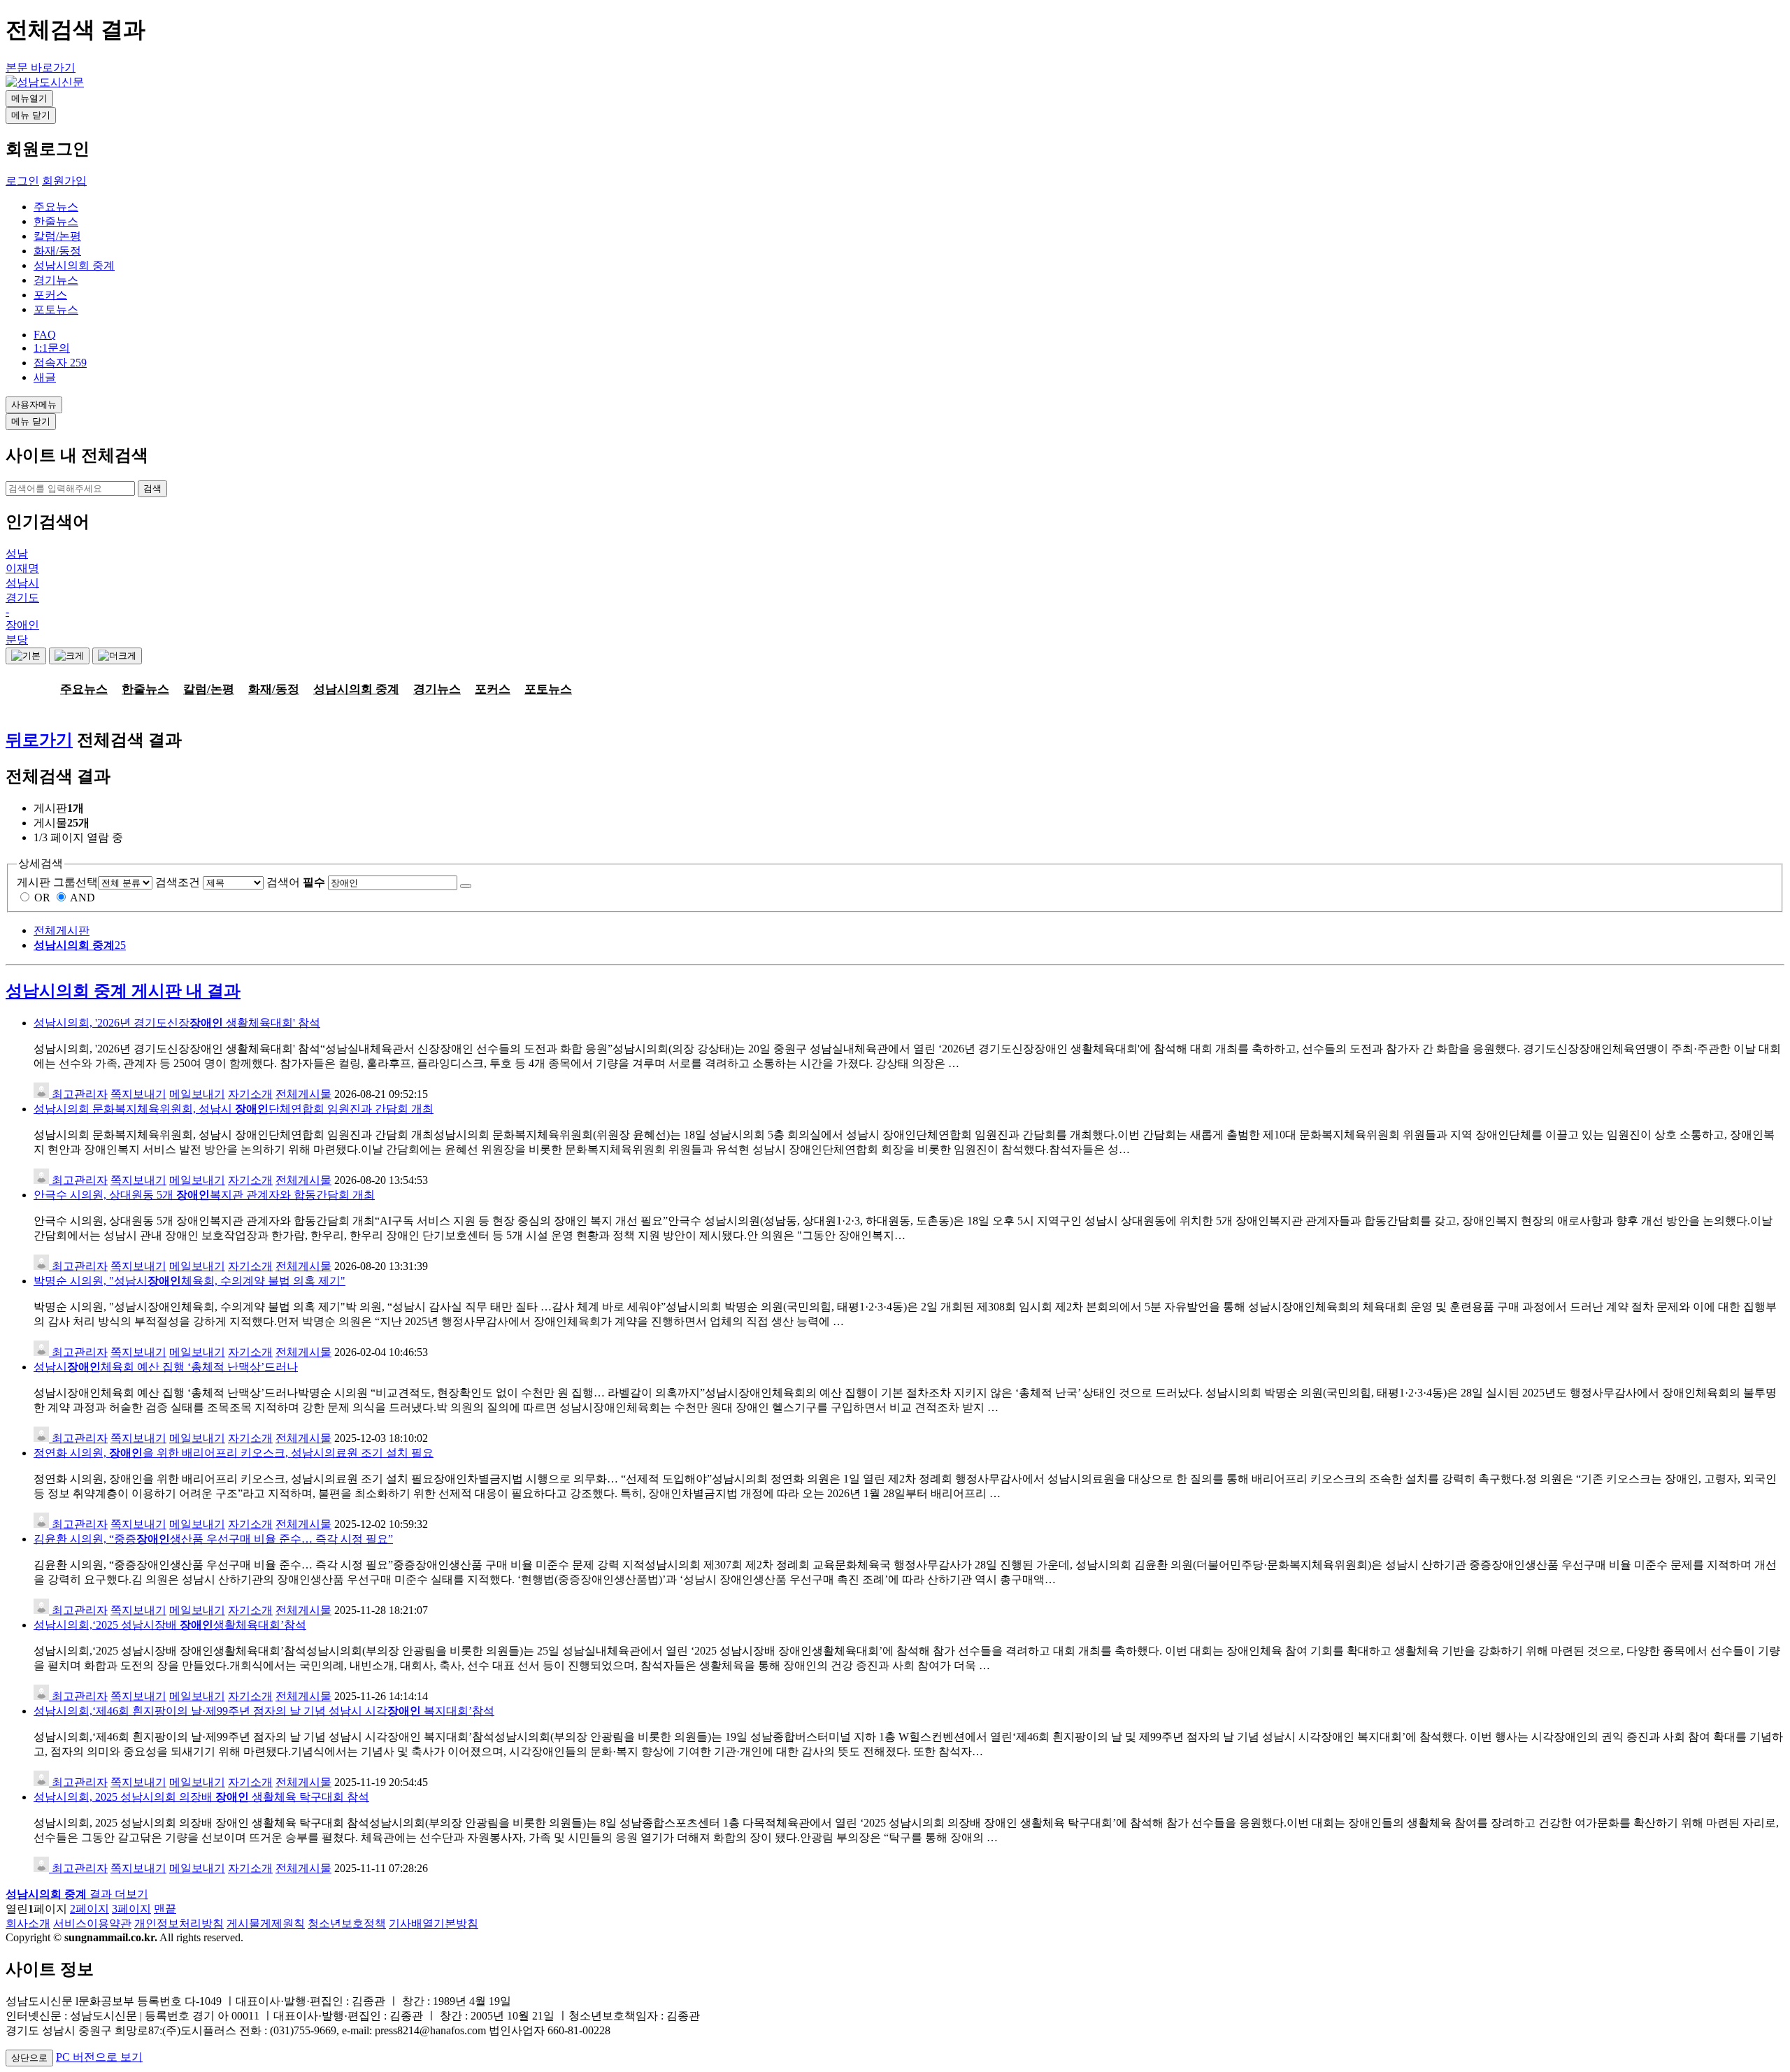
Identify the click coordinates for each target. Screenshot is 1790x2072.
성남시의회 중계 (74, 265)
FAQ (45, 335)
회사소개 (28, 1923)
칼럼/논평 (57, 236)
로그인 (22, 181)
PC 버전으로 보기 (99, 2057)
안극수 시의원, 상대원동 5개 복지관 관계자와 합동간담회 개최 (204, 1195)
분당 (17, 640)
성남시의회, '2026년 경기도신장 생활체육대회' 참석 (177, 1023)
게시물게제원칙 (266, 1923)
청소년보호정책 (347, 1923)
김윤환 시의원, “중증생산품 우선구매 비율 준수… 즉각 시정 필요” (213, 1539)
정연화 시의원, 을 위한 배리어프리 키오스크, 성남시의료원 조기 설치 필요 (234, 1453)
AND (83, 898)
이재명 (22, 568)
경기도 (22, 598)
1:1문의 (52, 348)
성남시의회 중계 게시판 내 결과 (123, 991)
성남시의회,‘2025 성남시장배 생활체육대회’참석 (170, 1625)
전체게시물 (303, 1094)
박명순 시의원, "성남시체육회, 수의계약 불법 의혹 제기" (189, 1281)
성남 (17, 553)
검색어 (296, 882)
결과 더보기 (77, 1894)
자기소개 (250, 1094)
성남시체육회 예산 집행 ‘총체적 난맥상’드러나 (166, 1367)
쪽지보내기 (138, 1094)
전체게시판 (62, 930)
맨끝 (165, 1909)
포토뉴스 (56, 309)
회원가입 (64, 181)
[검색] (466, 886)
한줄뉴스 (56, 221)
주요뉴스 (56, 207)
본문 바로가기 (41, 67)
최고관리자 (78, 1094)
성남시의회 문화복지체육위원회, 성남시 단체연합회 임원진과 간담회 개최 (234, 1109)
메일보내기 (197, 1094)
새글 (45, 377)
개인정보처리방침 (179, 1923)
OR (42, 898)
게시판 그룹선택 (57, 882)
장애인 (22, 625)
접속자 (60, 363)
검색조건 (178, 882)
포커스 (50, 295)
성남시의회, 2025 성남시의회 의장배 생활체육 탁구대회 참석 (201, 1797)
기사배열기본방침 (434, 1923)
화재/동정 (57, 251)
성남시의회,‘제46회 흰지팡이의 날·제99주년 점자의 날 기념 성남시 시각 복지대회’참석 (264, 1711)
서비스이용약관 (92, 1923)
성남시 (22, 583)
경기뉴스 (56, 280)
